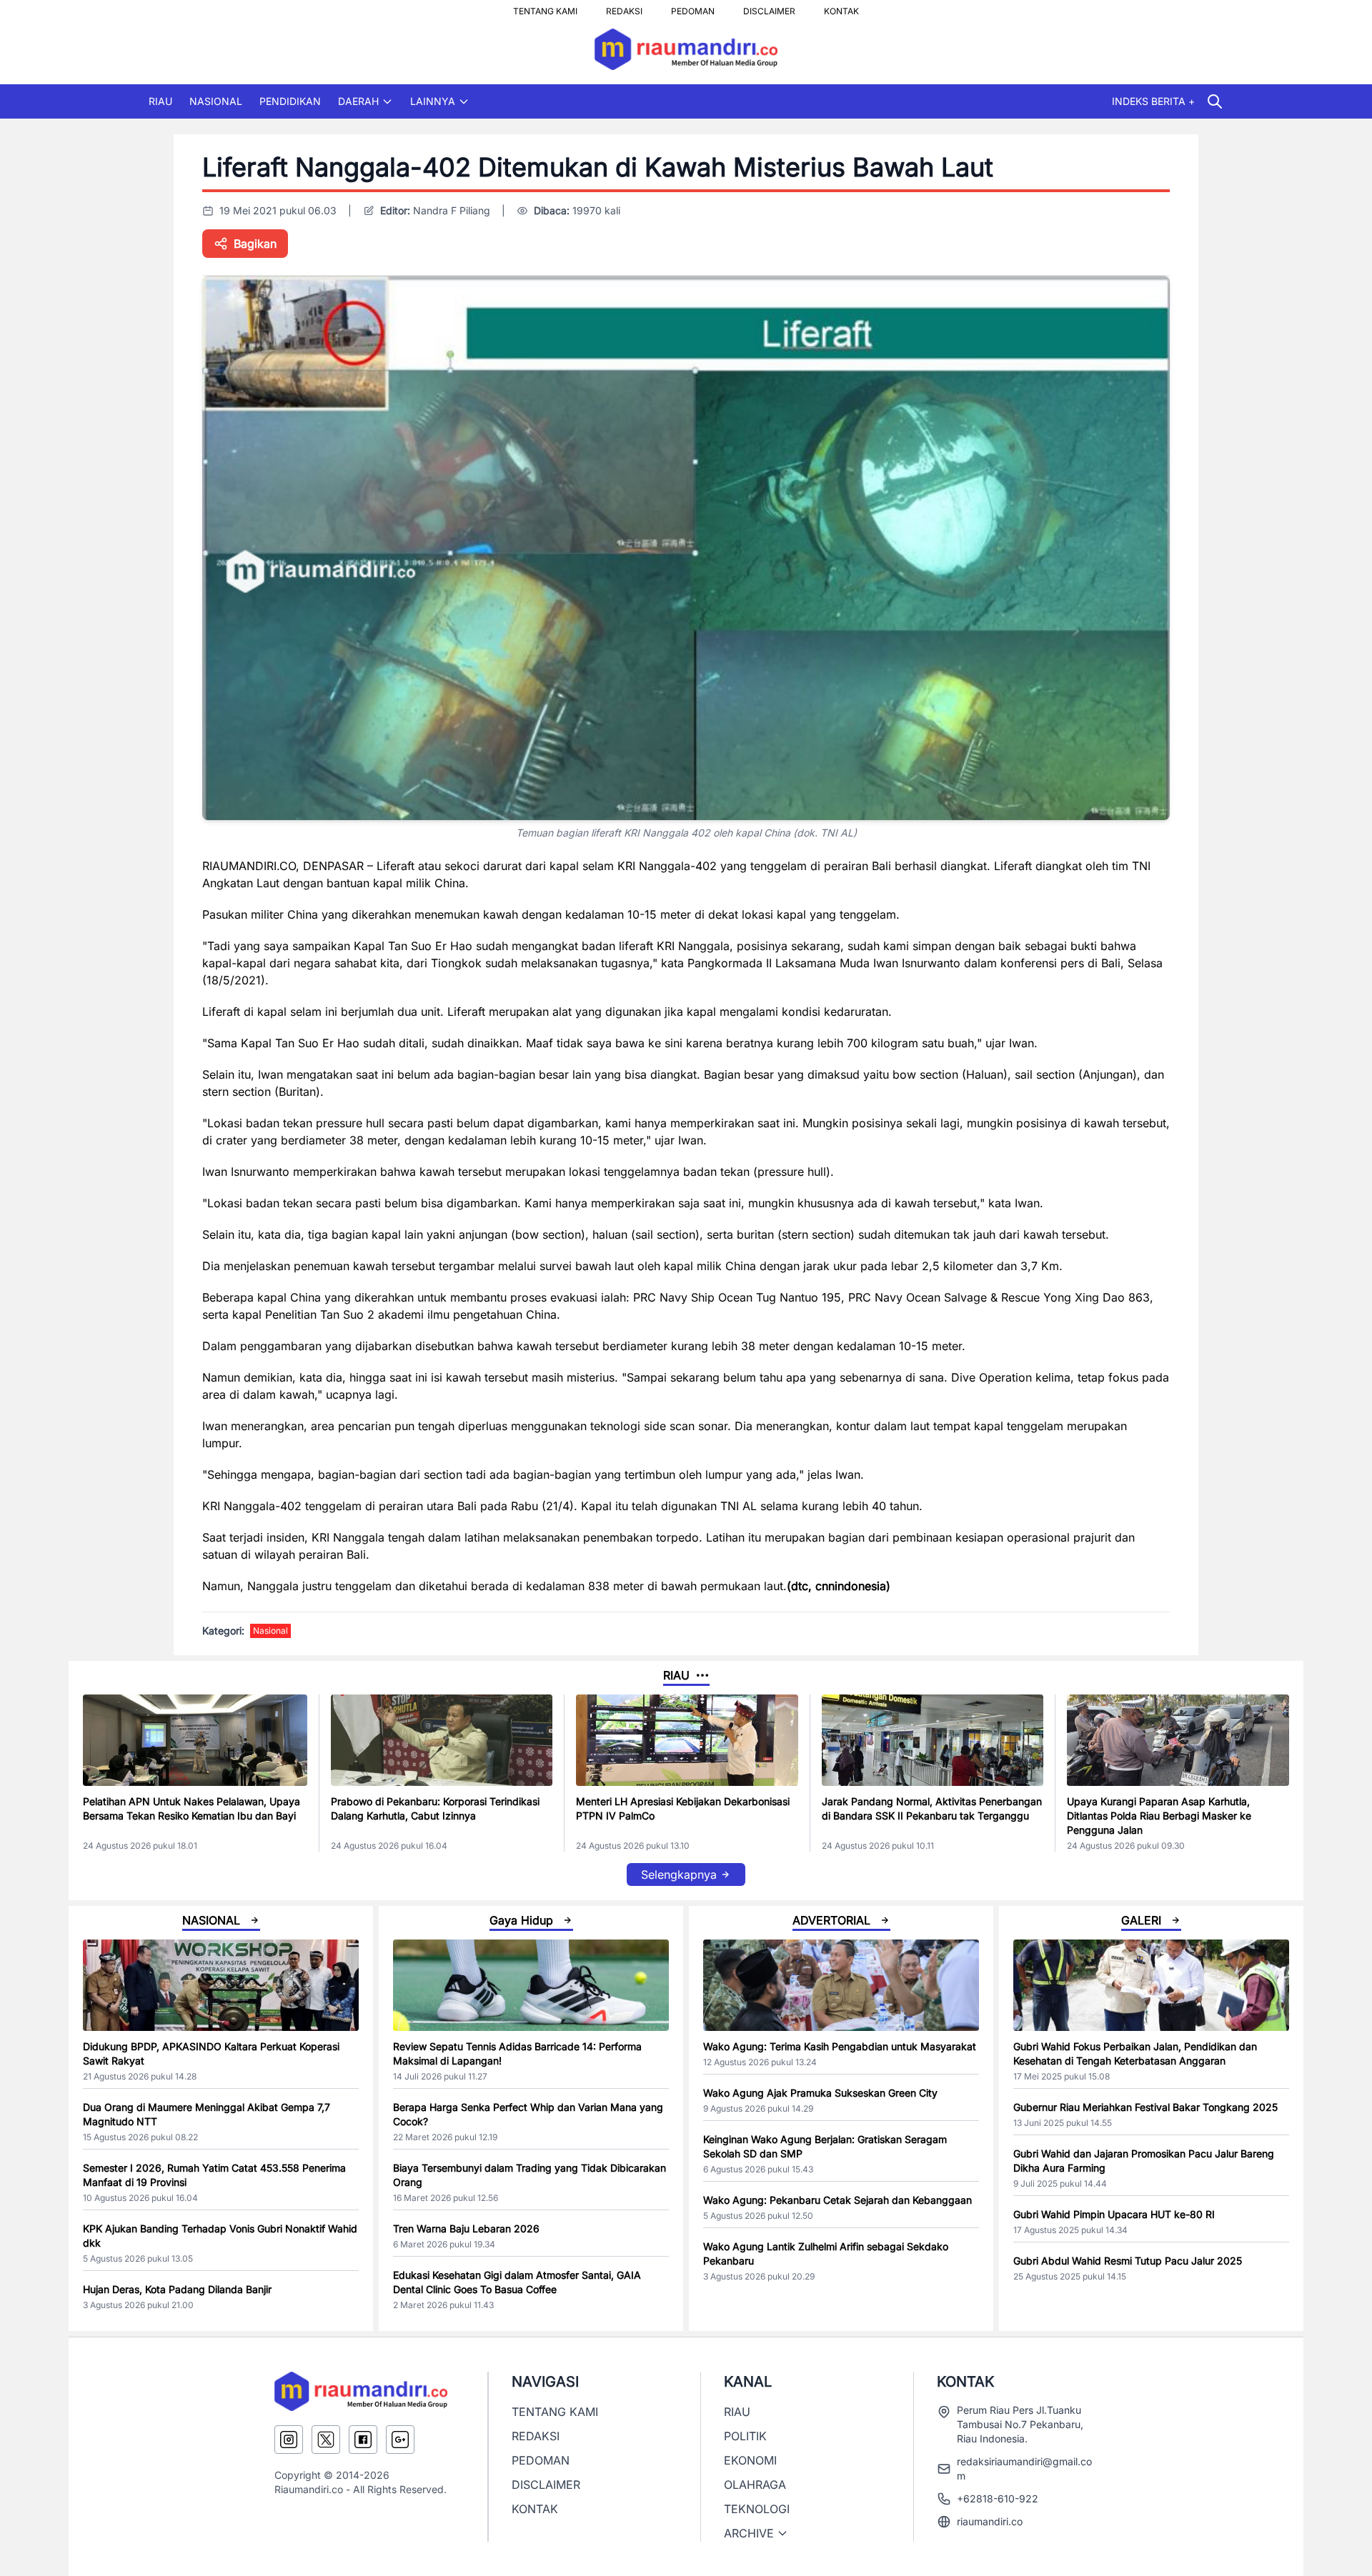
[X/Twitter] (326, 2440)
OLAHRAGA (755, 2485)
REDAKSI (624, 7)
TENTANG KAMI (545, 7)
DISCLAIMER (769, 7)
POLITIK (745, 2436)
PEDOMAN (693, 7)
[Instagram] (289, 2440)
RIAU (160, 101)
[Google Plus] (400, 2440)
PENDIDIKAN (290, 101)
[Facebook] (363, 2440)
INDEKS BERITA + (1153, 101)
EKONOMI (750, 2460)
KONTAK (841, 7)
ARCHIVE (749, 2533)
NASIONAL (216, 101)
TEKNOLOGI (757, 2509)
